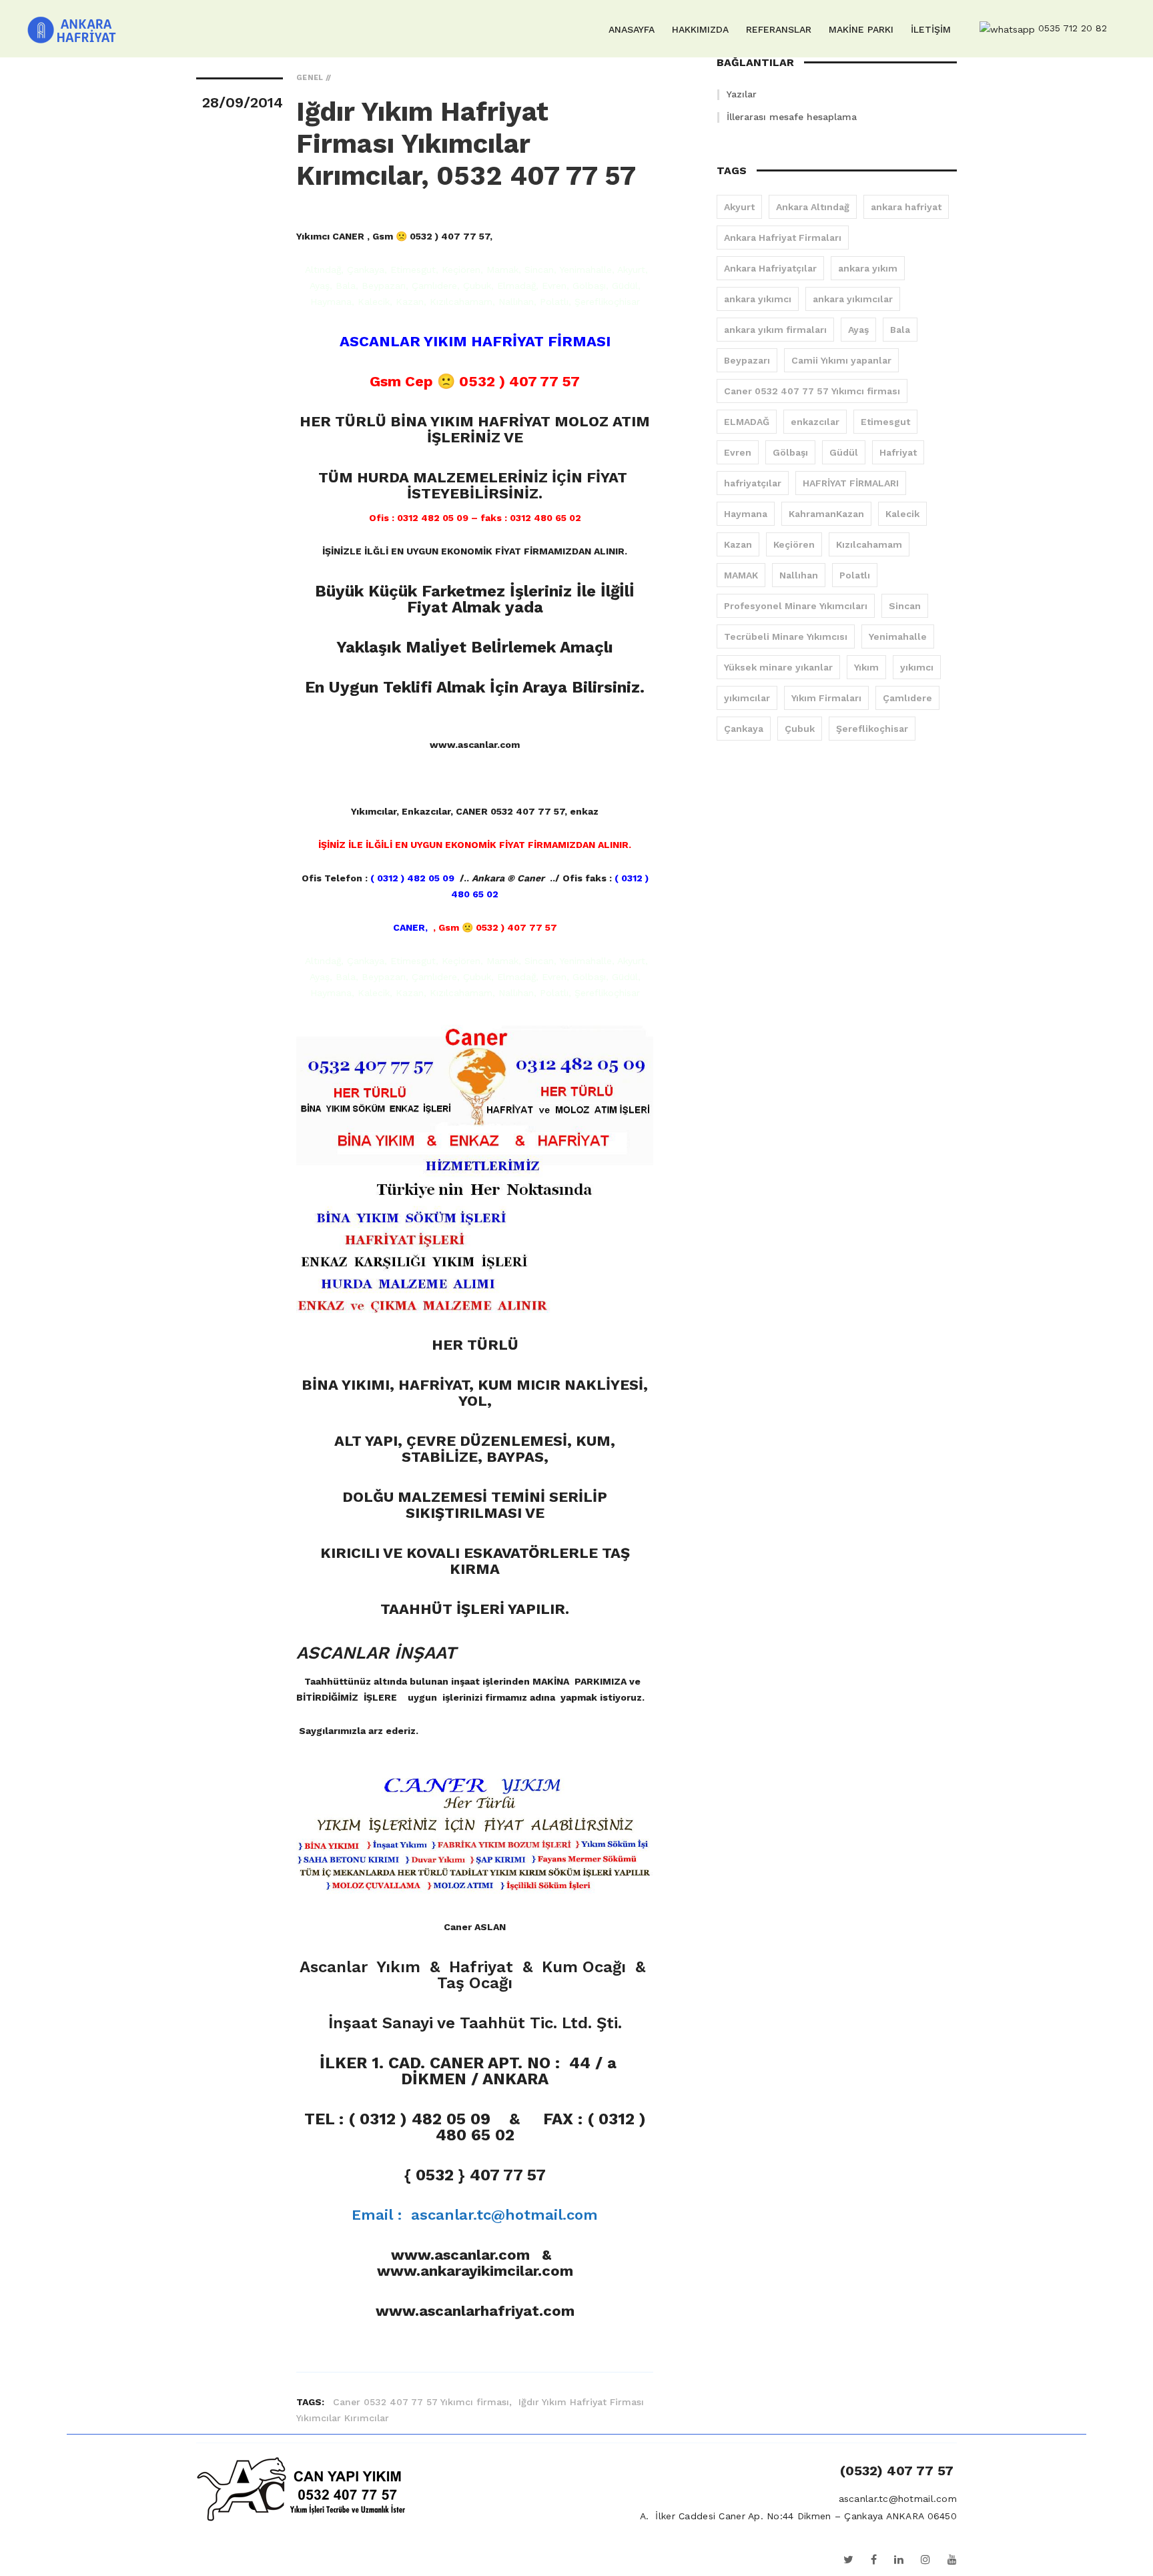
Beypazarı (747, 360)
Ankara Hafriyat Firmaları (783, 238)
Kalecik (902, 514)
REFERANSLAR (779, 29)
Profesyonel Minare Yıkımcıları (796, 606)
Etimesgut (885, 422)
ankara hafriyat (906, 207)
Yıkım (866, 667)
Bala (900, 330)
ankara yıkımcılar (853, 299)
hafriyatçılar (753, 483)
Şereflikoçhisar (872, 729)
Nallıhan (799, 575)
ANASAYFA (632, 29)
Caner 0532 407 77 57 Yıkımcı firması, (424, 2402)
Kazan (738, 544)
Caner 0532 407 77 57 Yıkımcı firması (812, 391)
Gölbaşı (790, 452)
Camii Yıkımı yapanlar (841, 360)
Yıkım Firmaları (826, 698)
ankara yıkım (868, 268)
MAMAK (741, 575)
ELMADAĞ (747, 422)
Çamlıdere (907, 698)
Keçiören (794, 544)
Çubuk (800, 729)
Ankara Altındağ (813, 207)
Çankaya (744, 729)
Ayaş (858, 330)
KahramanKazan (826, 514)
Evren (738, 452)
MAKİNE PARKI (861, 29)
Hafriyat (898, 452)
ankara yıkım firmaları (775, 330)
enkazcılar (815, 422)
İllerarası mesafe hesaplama (792, 117)
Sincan (905, 606)
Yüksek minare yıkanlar (778, 667)
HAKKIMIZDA (700, 29)
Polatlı (855, 575)
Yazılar (742, 94)
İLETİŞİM (931, 29)
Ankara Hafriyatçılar (770, 268)
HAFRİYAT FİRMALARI (851, 483)
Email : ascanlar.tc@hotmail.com (475, 2215)
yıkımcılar (747, 698)
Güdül (844, 452)
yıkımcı (917, 667)
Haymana (746, 514)
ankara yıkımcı (758, 299)
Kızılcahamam (869, 544)
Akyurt (739, 207)
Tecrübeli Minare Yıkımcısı (786, 636)
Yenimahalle (898, 636)
